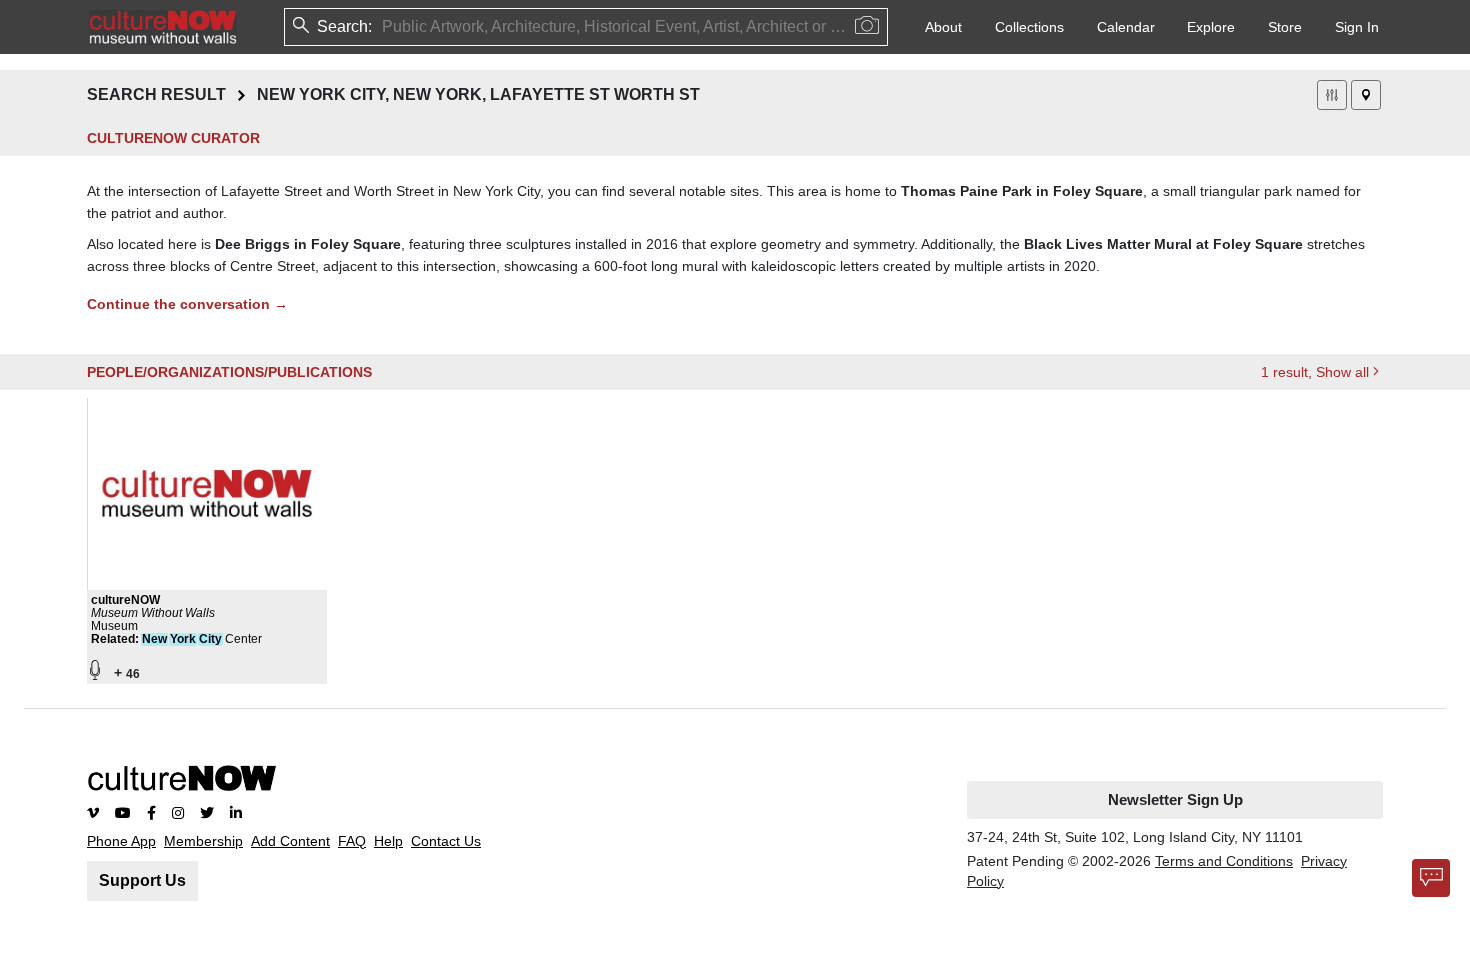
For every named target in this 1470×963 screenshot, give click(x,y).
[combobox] (384, 27)
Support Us (142, 880)
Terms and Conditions (1224, 861)
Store (1285, 27)
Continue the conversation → (187, 304)
